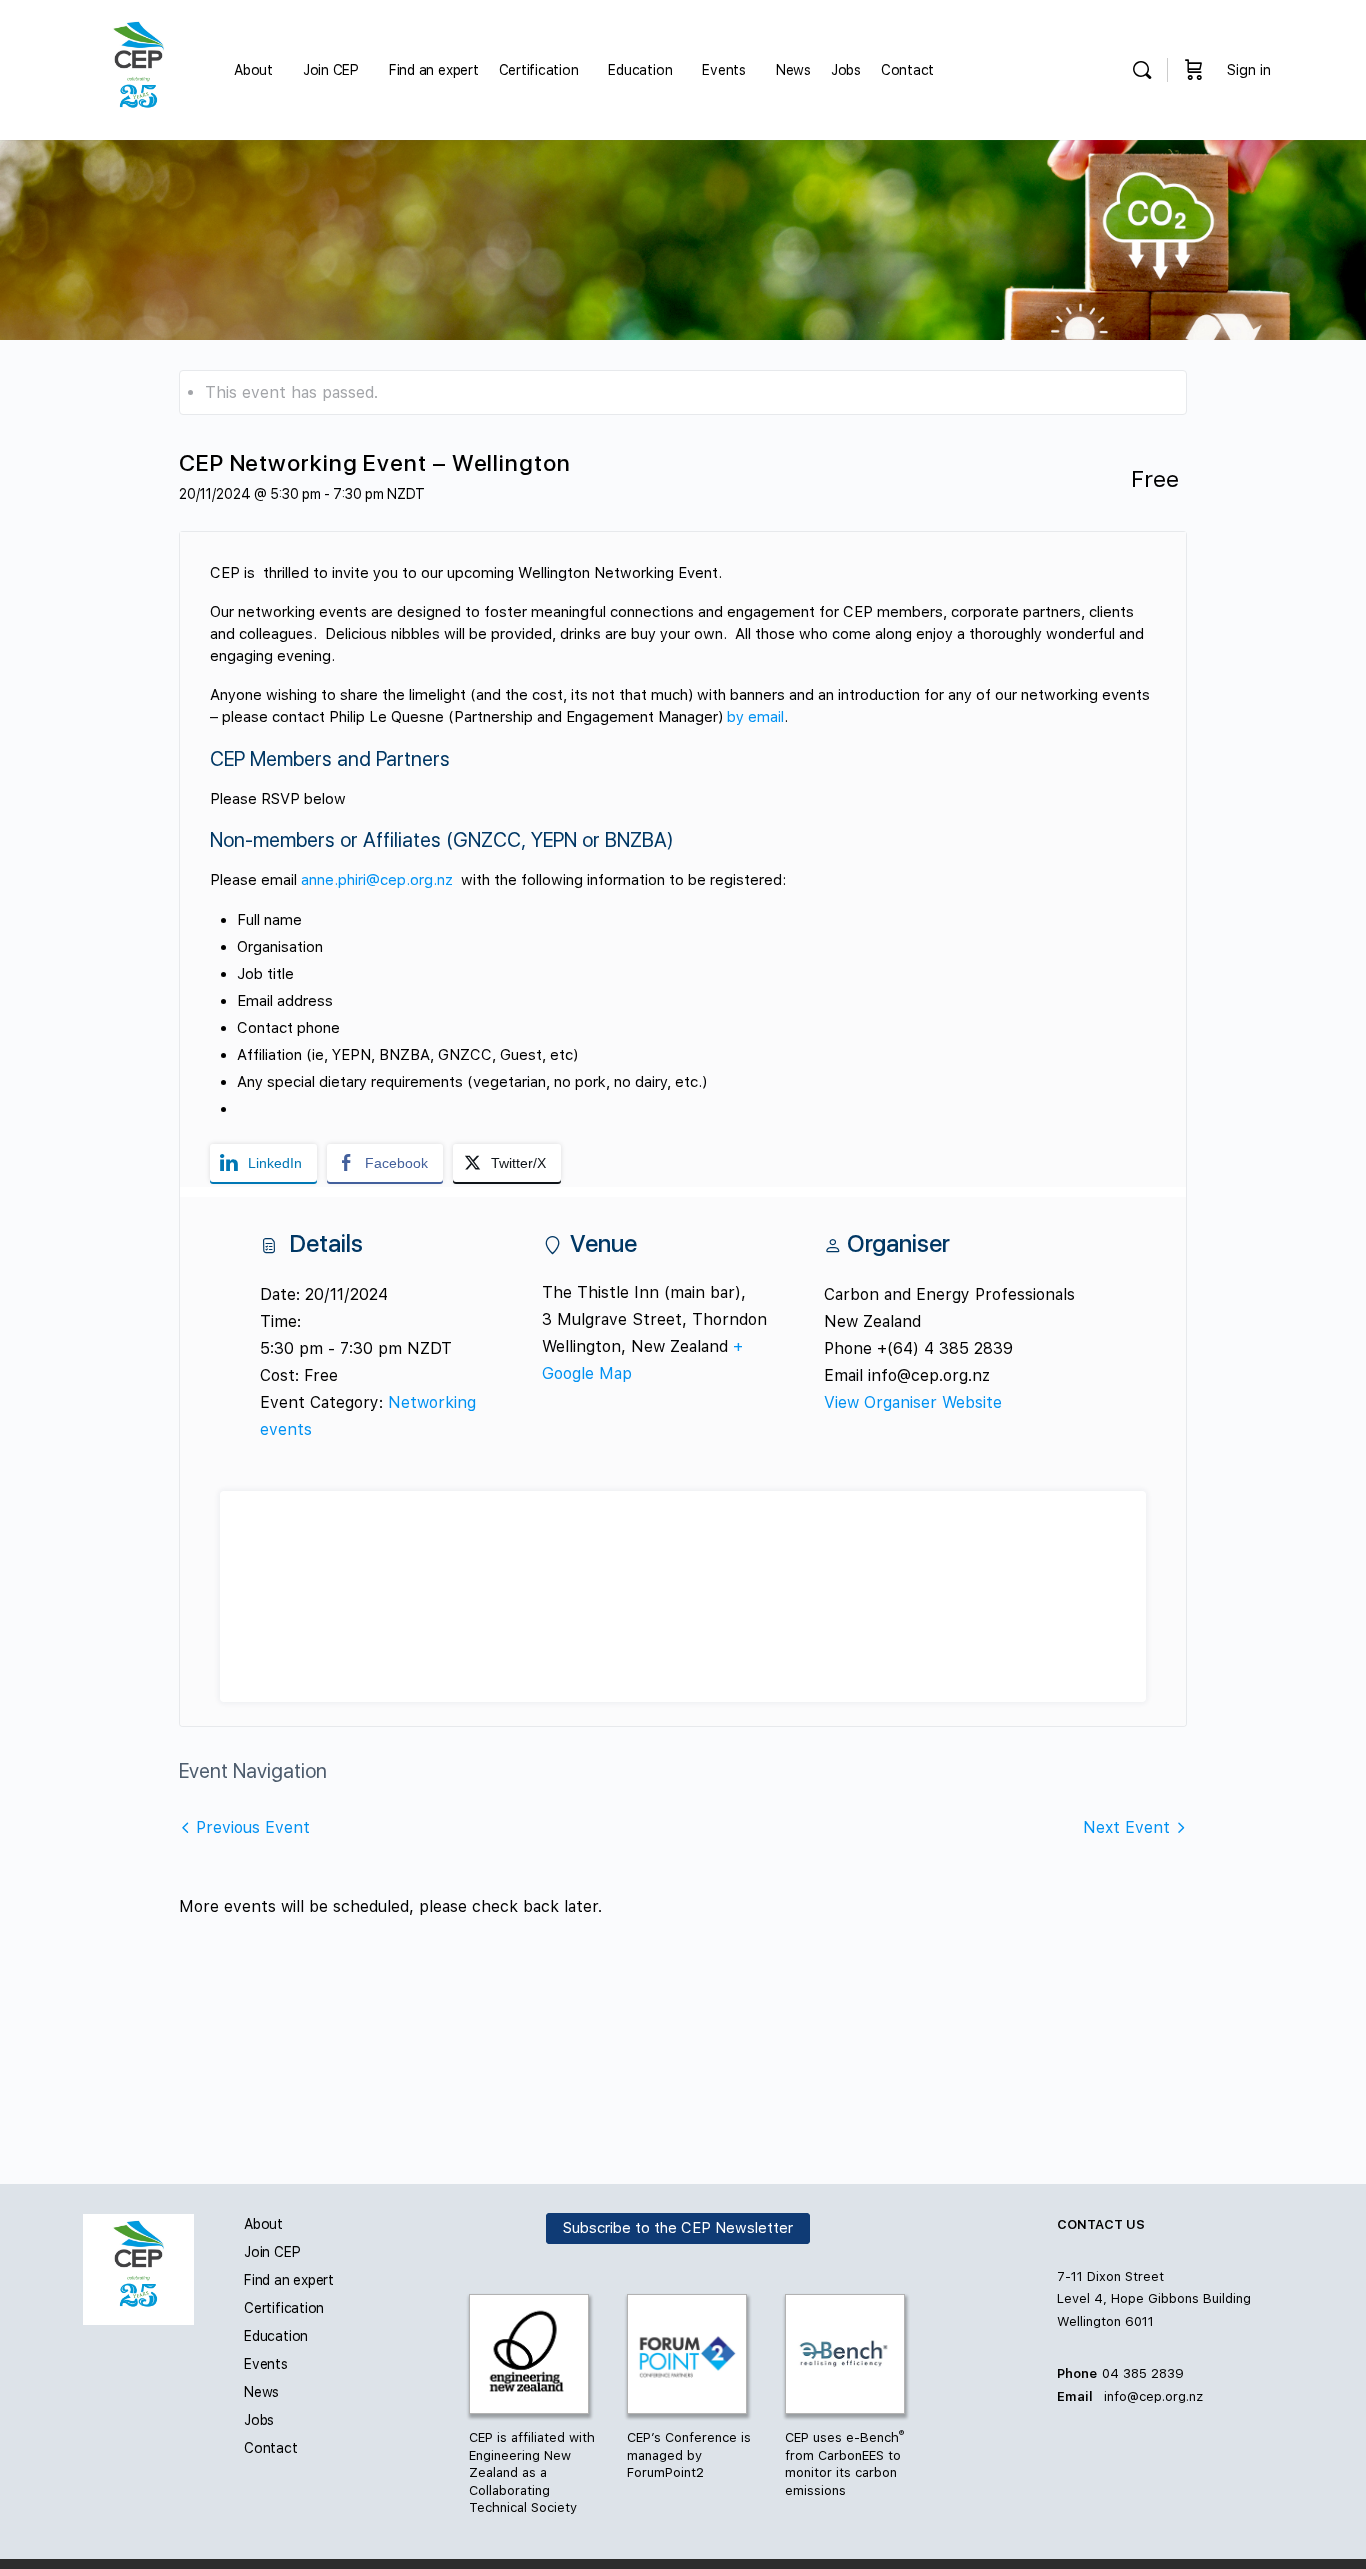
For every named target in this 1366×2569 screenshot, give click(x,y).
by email (755, 717)
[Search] (1142, 70)
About (263, 2224)
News (261, 2392)
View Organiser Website (913, 1402)
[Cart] (1194, 70)
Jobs (259, 2420)
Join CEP (272, 2252)
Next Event (1126, 1827)
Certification (284, 2308)
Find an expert (289, 2280)
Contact (271, 2448)
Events (266, 2364)
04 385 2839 (1143, 2373)
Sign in (1249, 70)
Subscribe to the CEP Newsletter (678, 2229)
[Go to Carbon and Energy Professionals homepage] (138, 67)
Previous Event (253, 1827)
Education (276, 2336)
